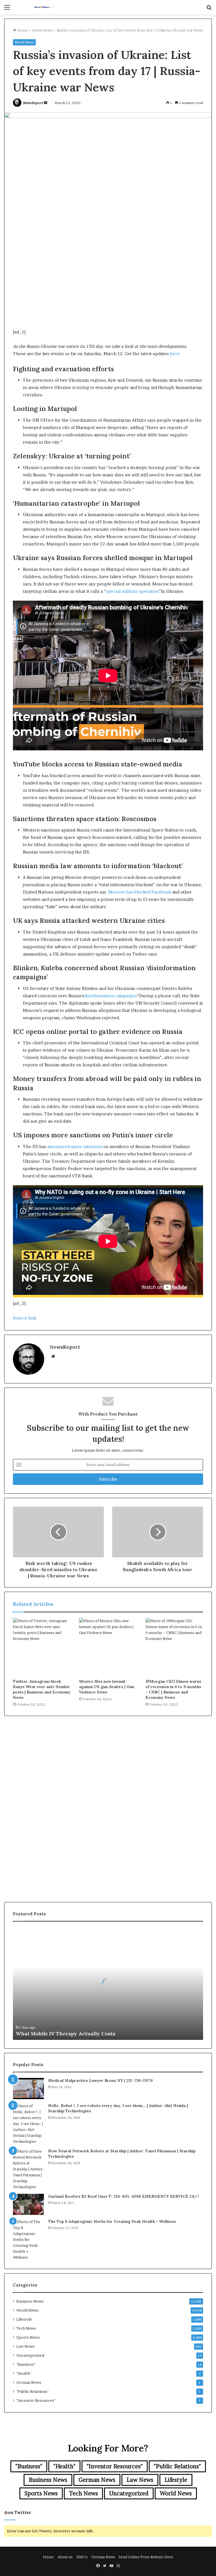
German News (29, 2382)
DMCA (82, 2557)
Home (22, 30)
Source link (25, 1318)
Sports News (28, 2337)
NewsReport (33, 103)
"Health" (24, 2373)
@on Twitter (18, 2512)
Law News (25, 2346)
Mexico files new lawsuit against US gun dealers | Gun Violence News (107, 1687)
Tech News (26, 2328)
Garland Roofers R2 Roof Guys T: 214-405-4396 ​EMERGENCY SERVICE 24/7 (124, 2196)
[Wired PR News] (44, 7)
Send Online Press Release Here (146, 2557)
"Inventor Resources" (36, 2400)
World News (42, 30)
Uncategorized (30, 2355)
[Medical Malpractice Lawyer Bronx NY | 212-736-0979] (28, 2089)
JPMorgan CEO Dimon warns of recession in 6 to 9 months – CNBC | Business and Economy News (173, 1689)
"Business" (26, 2364)
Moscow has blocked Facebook (140, 892)
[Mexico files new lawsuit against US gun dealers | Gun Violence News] (108, 1647)
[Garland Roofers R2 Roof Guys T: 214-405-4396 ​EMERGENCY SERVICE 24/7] (28, 2204)
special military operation (132, 591)
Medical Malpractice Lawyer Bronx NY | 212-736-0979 (100, 2080)
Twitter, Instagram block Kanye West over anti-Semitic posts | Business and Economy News (42, 1689)
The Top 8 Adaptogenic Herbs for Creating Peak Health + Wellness (112, 2221)
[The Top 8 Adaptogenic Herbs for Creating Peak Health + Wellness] (28, 2240)
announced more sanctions (75, 1147)
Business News (30, 2301)
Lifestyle (24, 2319)
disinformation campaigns (110, 996)
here (175, 354)
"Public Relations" (32, 2391)
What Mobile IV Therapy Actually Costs (66, 2034)
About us (65, 2557)
